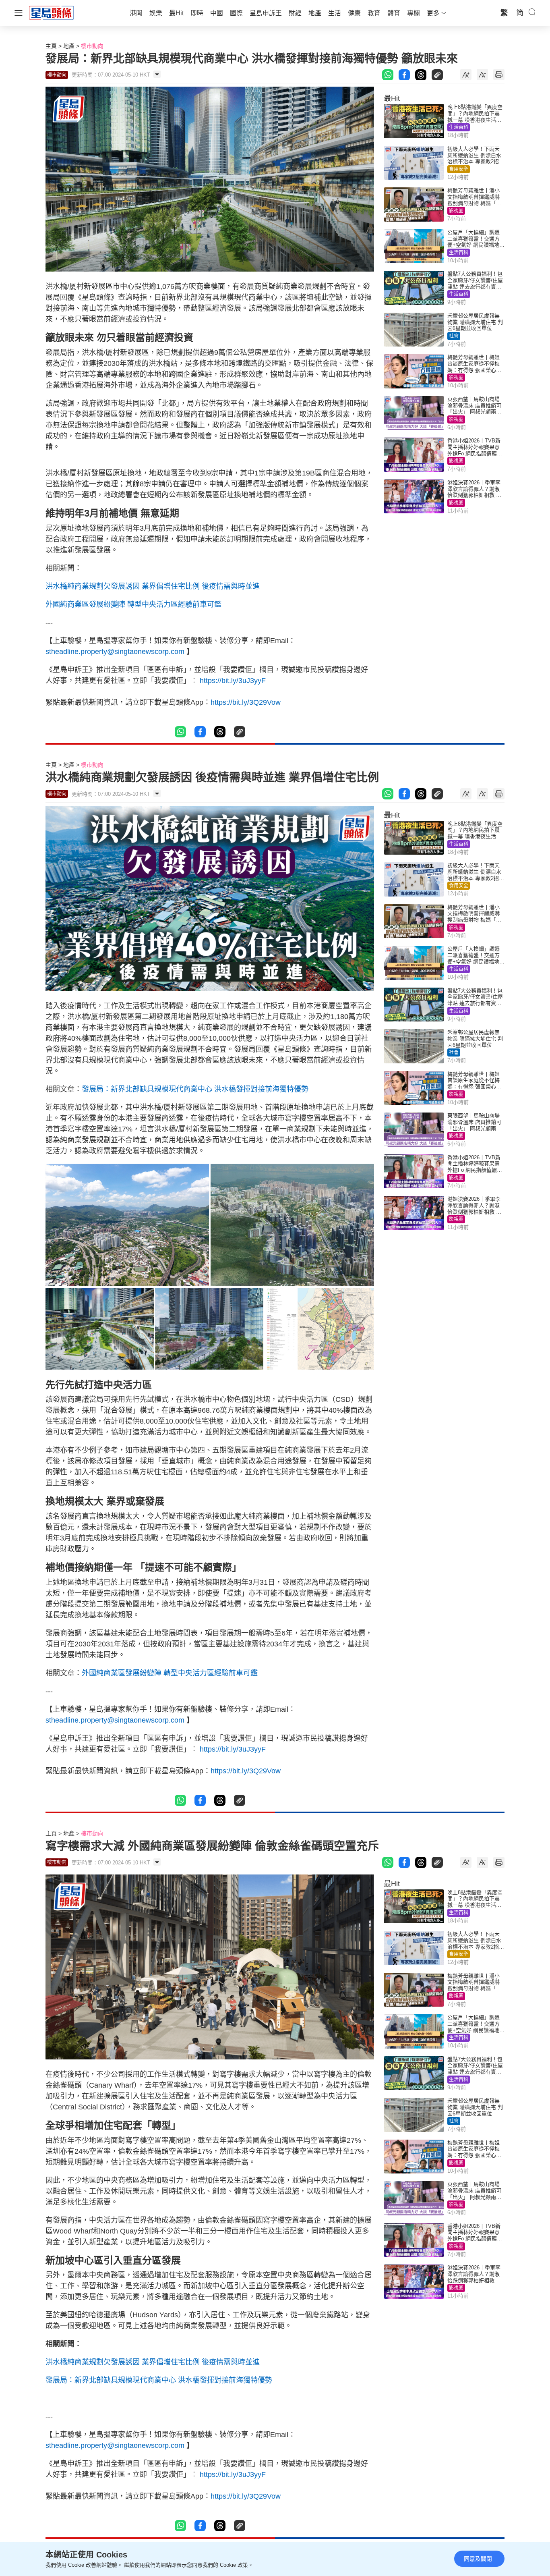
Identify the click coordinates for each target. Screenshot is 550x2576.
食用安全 (459, 169)
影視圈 (456, 211)
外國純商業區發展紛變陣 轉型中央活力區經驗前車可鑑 (133, 604)
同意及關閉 (478, 2559)
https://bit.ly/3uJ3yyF (232, 681)
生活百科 (459, 127)
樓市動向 (92, 46)
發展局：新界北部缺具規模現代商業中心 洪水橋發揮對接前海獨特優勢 (195, 1089)
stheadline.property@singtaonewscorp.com (115, 652)
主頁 (51, 46)
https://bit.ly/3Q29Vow (246, 702)
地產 (69, 46)
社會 (454, 336)
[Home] (52, 12)
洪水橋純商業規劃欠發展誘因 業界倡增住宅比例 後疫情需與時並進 (153, 586)
